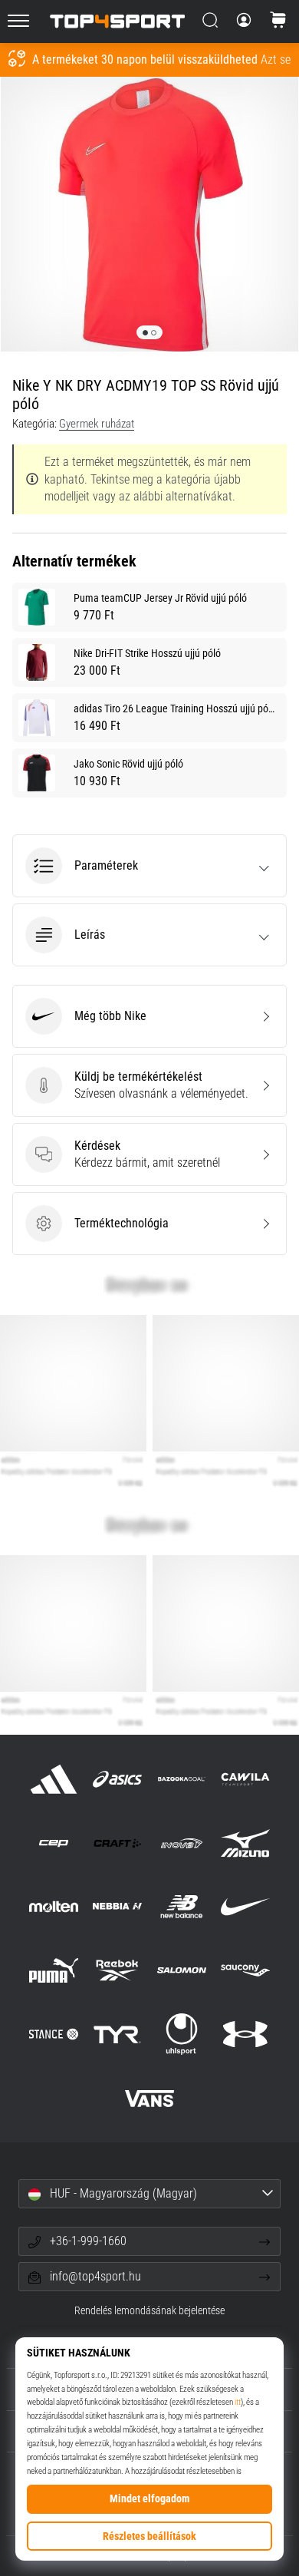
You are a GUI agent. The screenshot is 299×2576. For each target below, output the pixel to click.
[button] (149, 866)
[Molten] (54, 1906)
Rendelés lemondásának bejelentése (149, 2311)
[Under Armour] (245, 2034)
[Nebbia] (118, 1906)
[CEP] (54, 1843)
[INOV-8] (181, 1843)
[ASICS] (118, 1779)
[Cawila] (245, 1779)
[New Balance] (181, 1906)
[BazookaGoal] (181, 1779)
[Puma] (54, 1971)
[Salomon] (181, 1971)
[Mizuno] (245, 1843)
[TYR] (118, 2034)
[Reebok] (118, 1971)
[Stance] (54, 2034)
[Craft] (118, 1843)
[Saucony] (245, 1971)
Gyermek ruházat (97, 424)
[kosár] (278, 21)
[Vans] (149, 2098)
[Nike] (245, 1906)
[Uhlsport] (181, 2034)
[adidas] (54, 1779)
